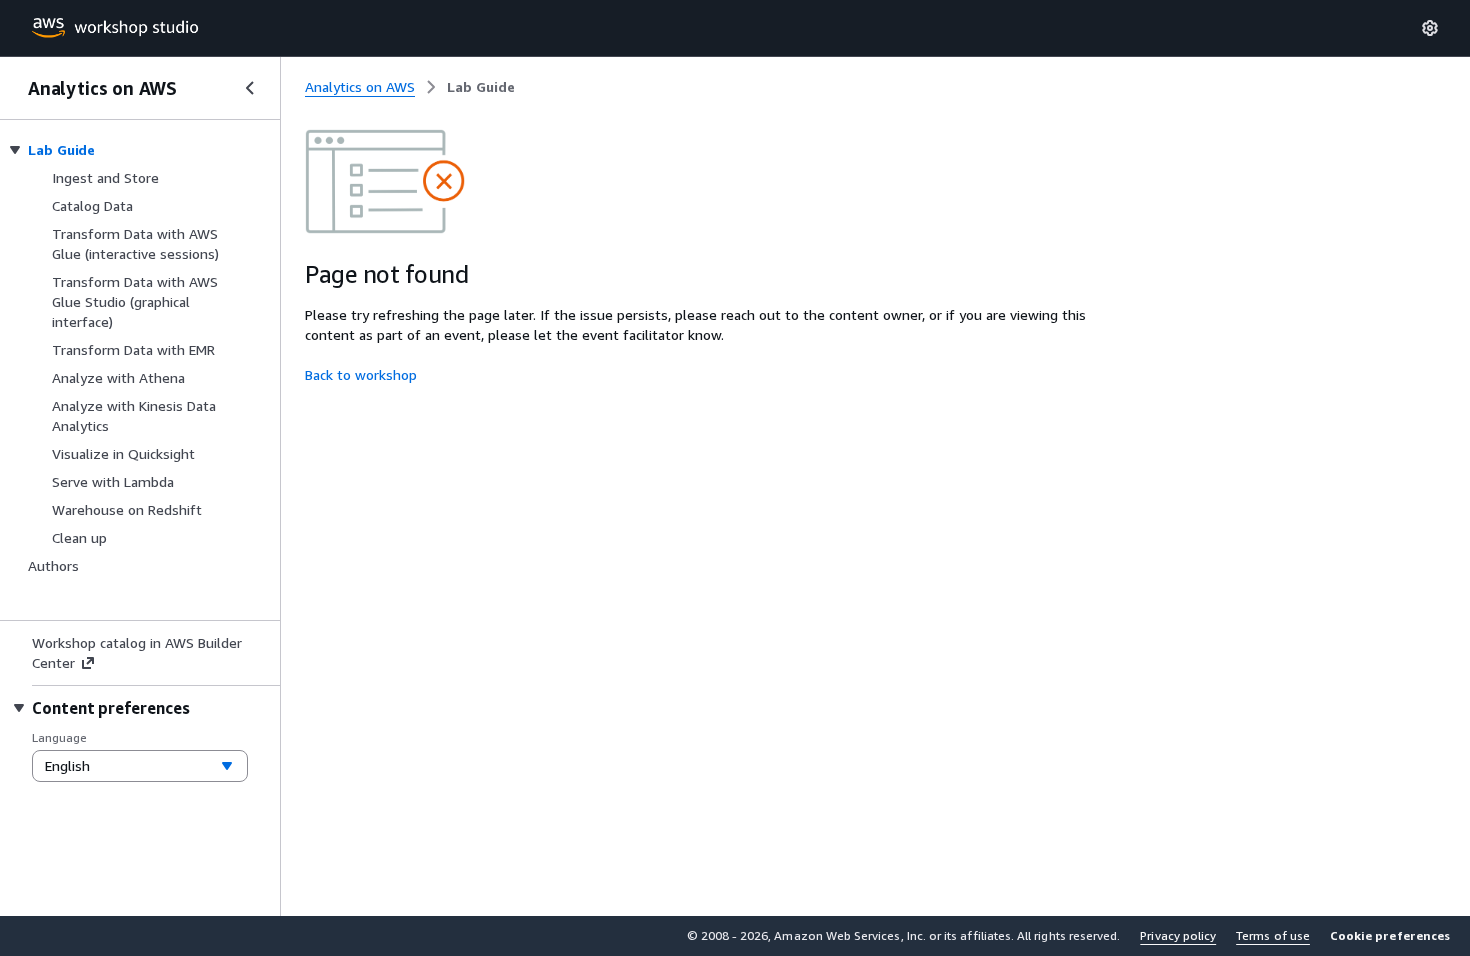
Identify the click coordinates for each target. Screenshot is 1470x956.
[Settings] (1430, 28)
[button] (1390, 936)
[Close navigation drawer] (250, 88)
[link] (481, 87)
